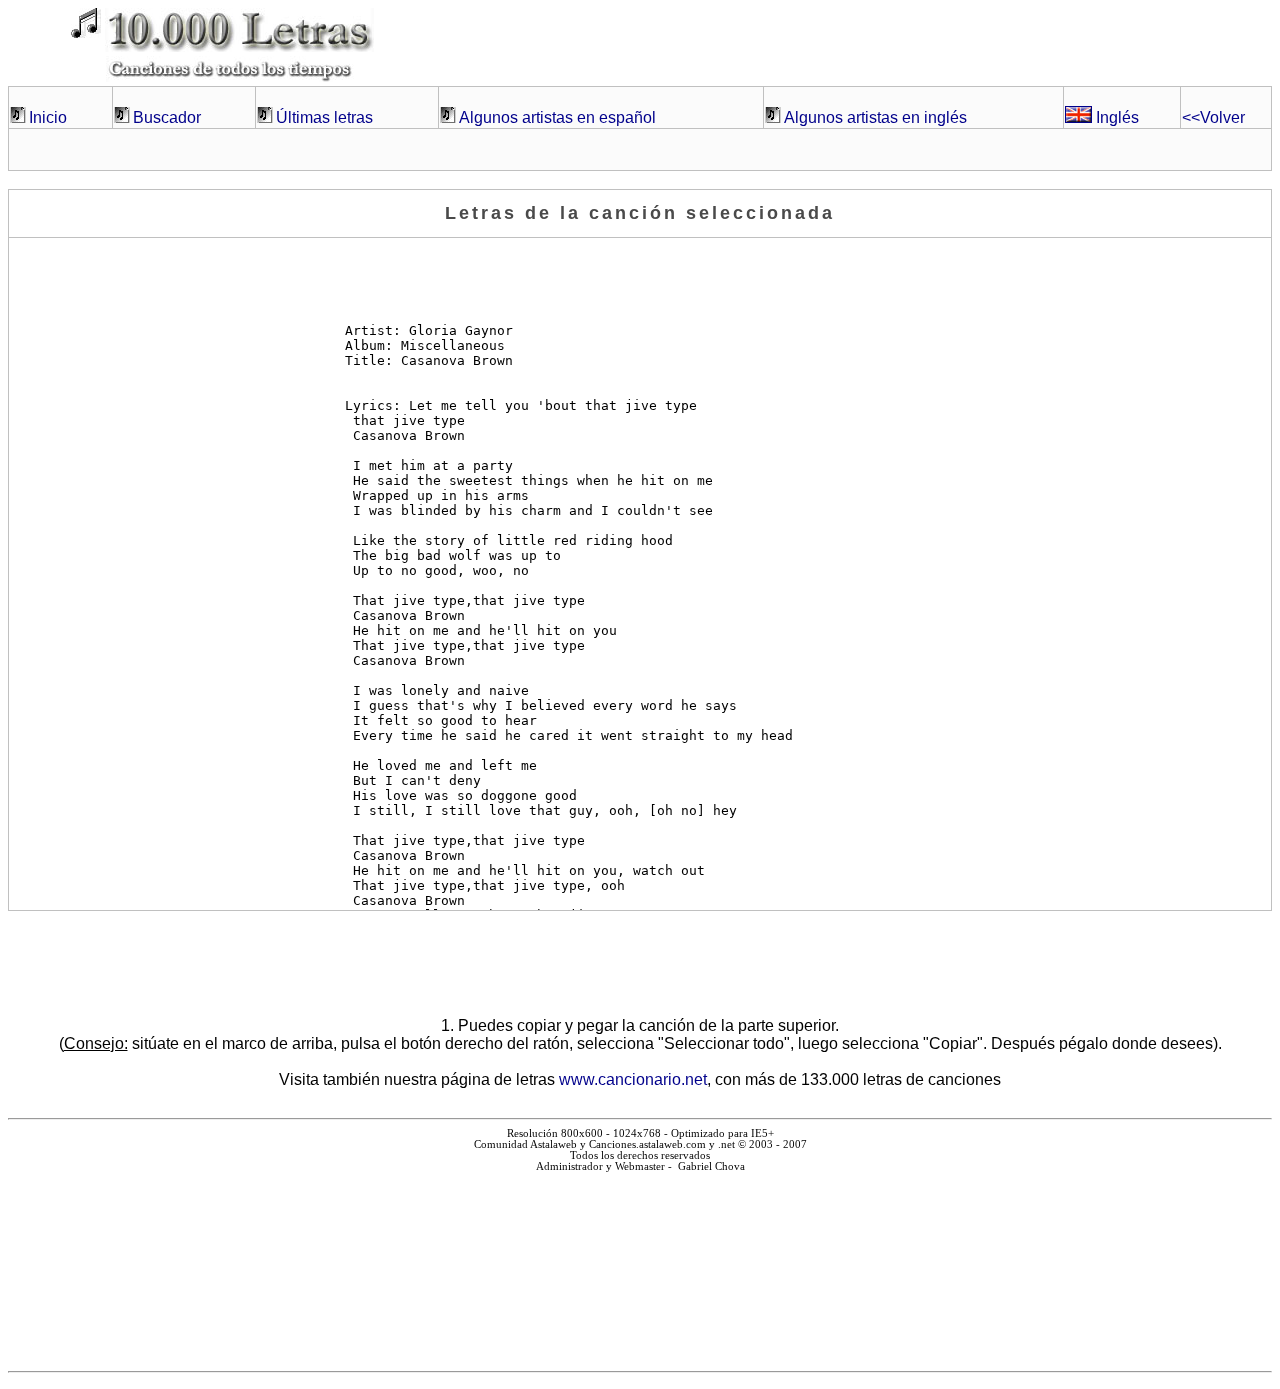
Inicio (48, 117)
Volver (1213, 117)
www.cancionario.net (633, 1079)
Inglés (1115, 117)
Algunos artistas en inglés (875, 117)
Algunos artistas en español (557, 117)
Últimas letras (324, 117)
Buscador (167, 117)
